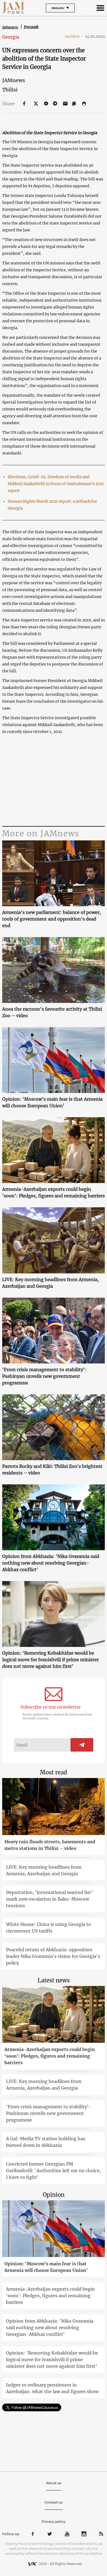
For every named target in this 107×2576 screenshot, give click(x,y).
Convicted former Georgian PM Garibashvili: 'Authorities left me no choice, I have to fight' (54, 2171)
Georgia (11, 37)
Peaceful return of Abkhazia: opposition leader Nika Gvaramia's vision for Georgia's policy (53, 1956)
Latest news (54, 1980)
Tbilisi (10, 90)
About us (54, 2483)
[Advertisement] (54, 781)
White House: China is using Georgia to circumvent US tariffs (49, 1928)
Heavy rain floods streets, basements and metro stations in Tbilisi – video (50, 1845)
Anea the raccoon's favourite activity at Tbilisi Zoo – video (52, 1012)
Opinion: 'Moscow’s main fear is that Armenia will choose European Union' (52, 1102)
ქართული (10, 27)
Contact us (54, 2502)
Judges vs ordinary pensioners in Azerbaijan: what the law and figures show (52, 2388)
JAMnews (14, 80)
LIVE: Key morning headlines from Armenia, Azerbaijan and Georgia (50, 1283)
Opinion (54, 2195)
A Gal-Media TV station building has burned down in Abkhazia (46, 2142)
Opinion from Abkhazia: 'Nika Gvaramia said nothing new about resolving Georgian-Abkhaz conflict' (51, 1563)
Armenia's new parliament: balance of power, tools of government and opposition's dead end (52, 919)
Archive (74, 36)
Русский (31, 27)
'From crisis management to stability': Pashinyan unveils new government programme (44, 1376)
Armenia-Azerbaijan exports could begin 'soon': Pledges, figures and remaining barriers (54, 1192)
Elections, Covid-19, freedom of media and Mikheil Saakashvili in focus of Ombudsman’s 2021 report (56, 484)
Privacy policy (54, 2522)
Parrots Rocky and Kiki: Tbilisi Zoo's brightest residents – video (52, 1470)
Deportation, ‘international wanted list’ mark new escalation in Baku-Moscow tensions (49, 1899)
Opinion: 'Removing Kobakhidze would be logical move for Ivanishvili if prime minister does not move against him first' (50, 1660)
